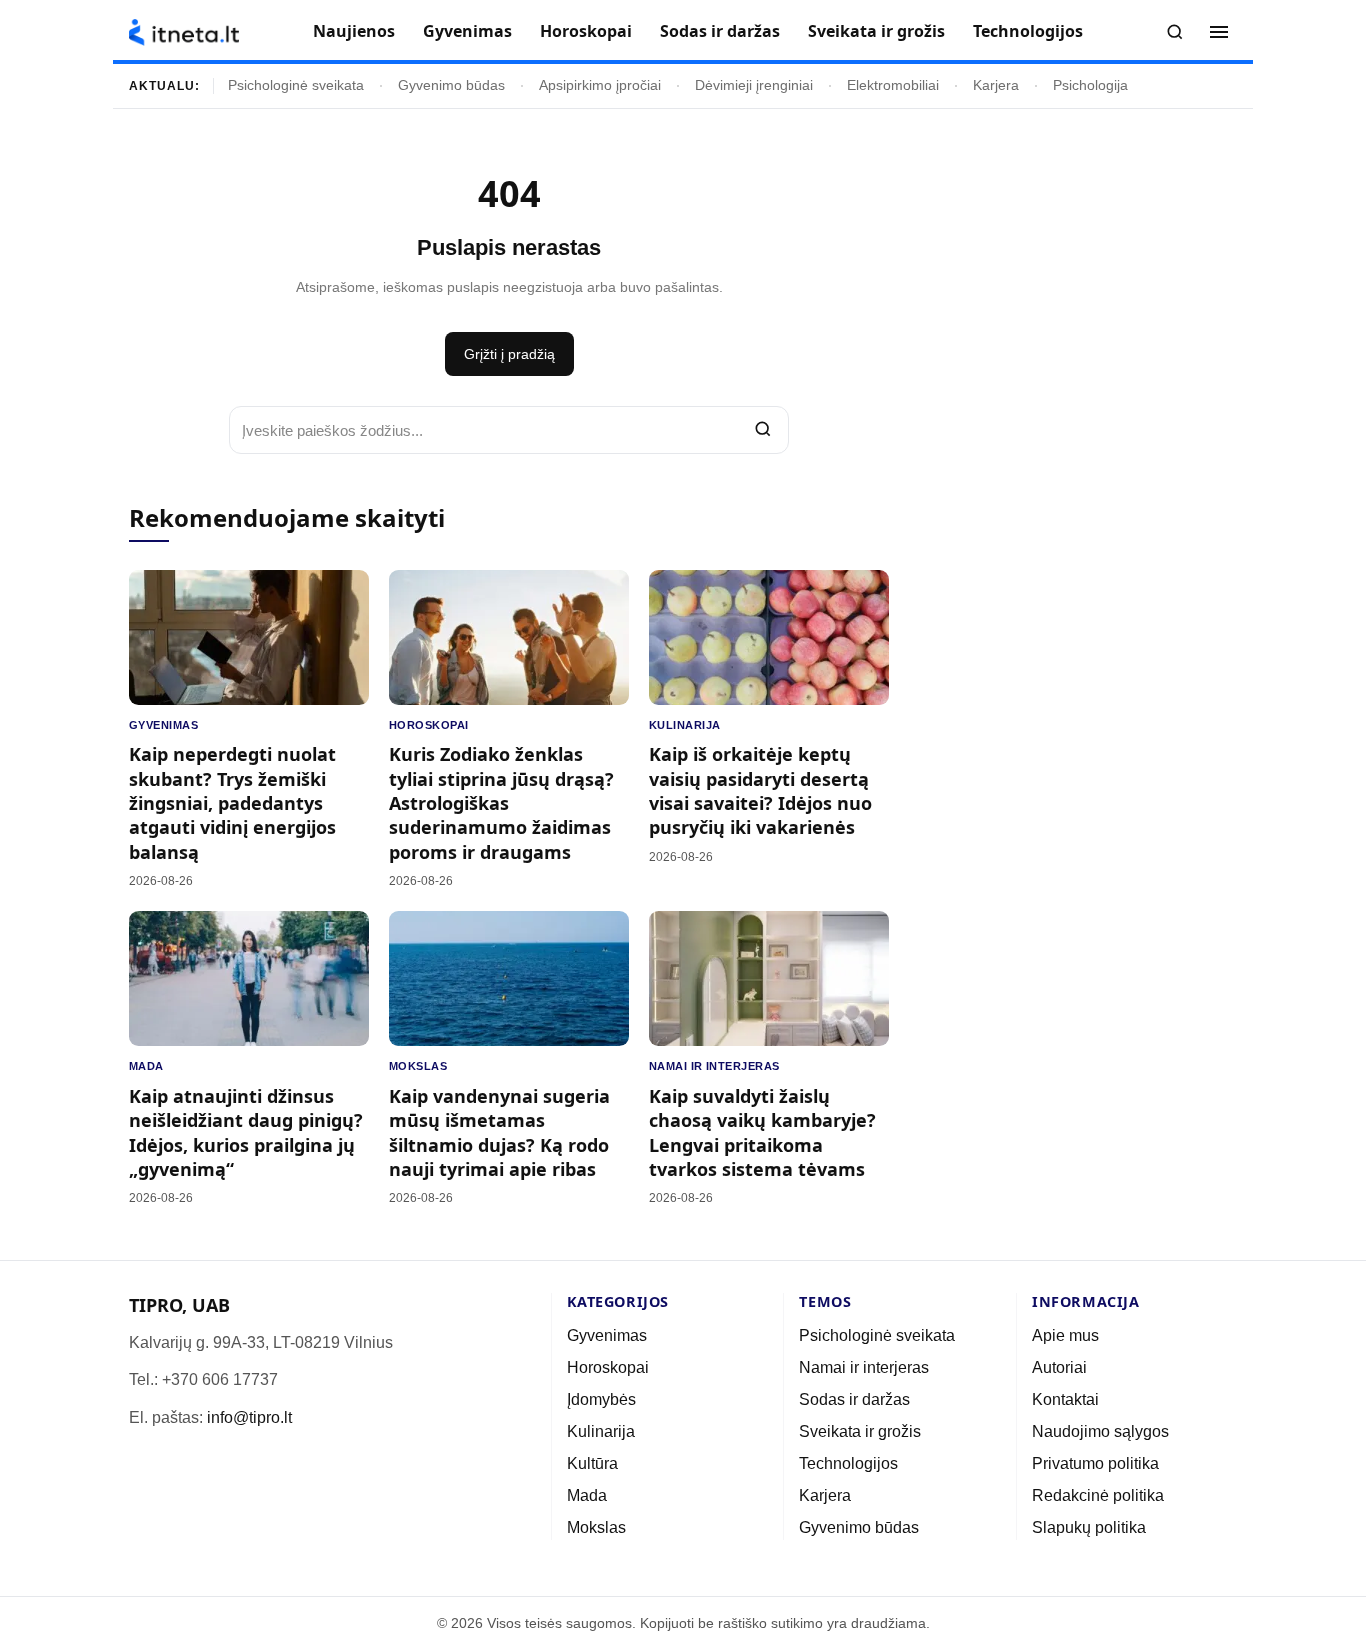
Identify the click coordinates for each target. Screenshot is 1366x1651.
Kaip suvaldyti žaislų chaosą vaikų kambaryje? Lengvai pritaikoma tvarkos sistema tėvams (762, 1132)
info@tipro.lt (249, 1417)
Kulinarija (684, 725)
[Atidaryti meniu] (1219, 32)
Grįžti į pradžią (509, 354)
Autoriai (1059, 1367)
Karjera (996, 85)
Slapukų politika (1089, 1527)
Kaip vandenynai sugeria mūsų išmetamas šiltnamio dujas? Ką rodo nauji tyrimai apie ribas (499, 1132)
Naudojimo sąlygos (1100, 1431)
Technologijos (1028, 31)
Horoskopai (586, 31)
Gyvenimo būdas (451, 85)
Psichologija (1090, 85)
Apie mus (1065, 1335)
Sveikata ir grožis (876, 31)
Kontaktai (1065, 1399)
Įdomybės (601, 1399)
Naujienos (354, 31)
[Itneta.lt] (184, 32)
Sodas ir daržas (720, 31)
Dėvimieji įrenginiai (754, 85)
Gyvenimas (467, 31)
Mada (146, 1066)
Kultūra (592, 1463)
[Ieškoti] (1175, 32)
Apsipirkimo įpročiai (600, 85)
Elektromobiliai (893, 85)
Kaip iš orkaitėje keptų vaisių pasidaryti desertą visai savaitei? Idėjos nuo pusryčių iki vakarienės (760, 790)
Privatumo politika (1095, 1463)
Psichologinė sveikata (296, 85)
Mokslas (418, 1066)
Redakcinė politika (1098, 1495)
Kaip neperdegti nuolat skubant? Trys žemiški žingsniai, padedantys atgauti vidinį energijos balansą (232, 802)
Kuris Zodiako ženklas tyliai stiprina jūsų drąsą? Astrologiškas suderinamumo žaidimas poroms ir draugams (501, 802)
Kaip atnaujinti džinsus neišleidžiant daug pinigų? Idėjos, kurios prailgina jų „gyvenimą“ (246, 1132)
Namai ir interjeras (714, 1066)
